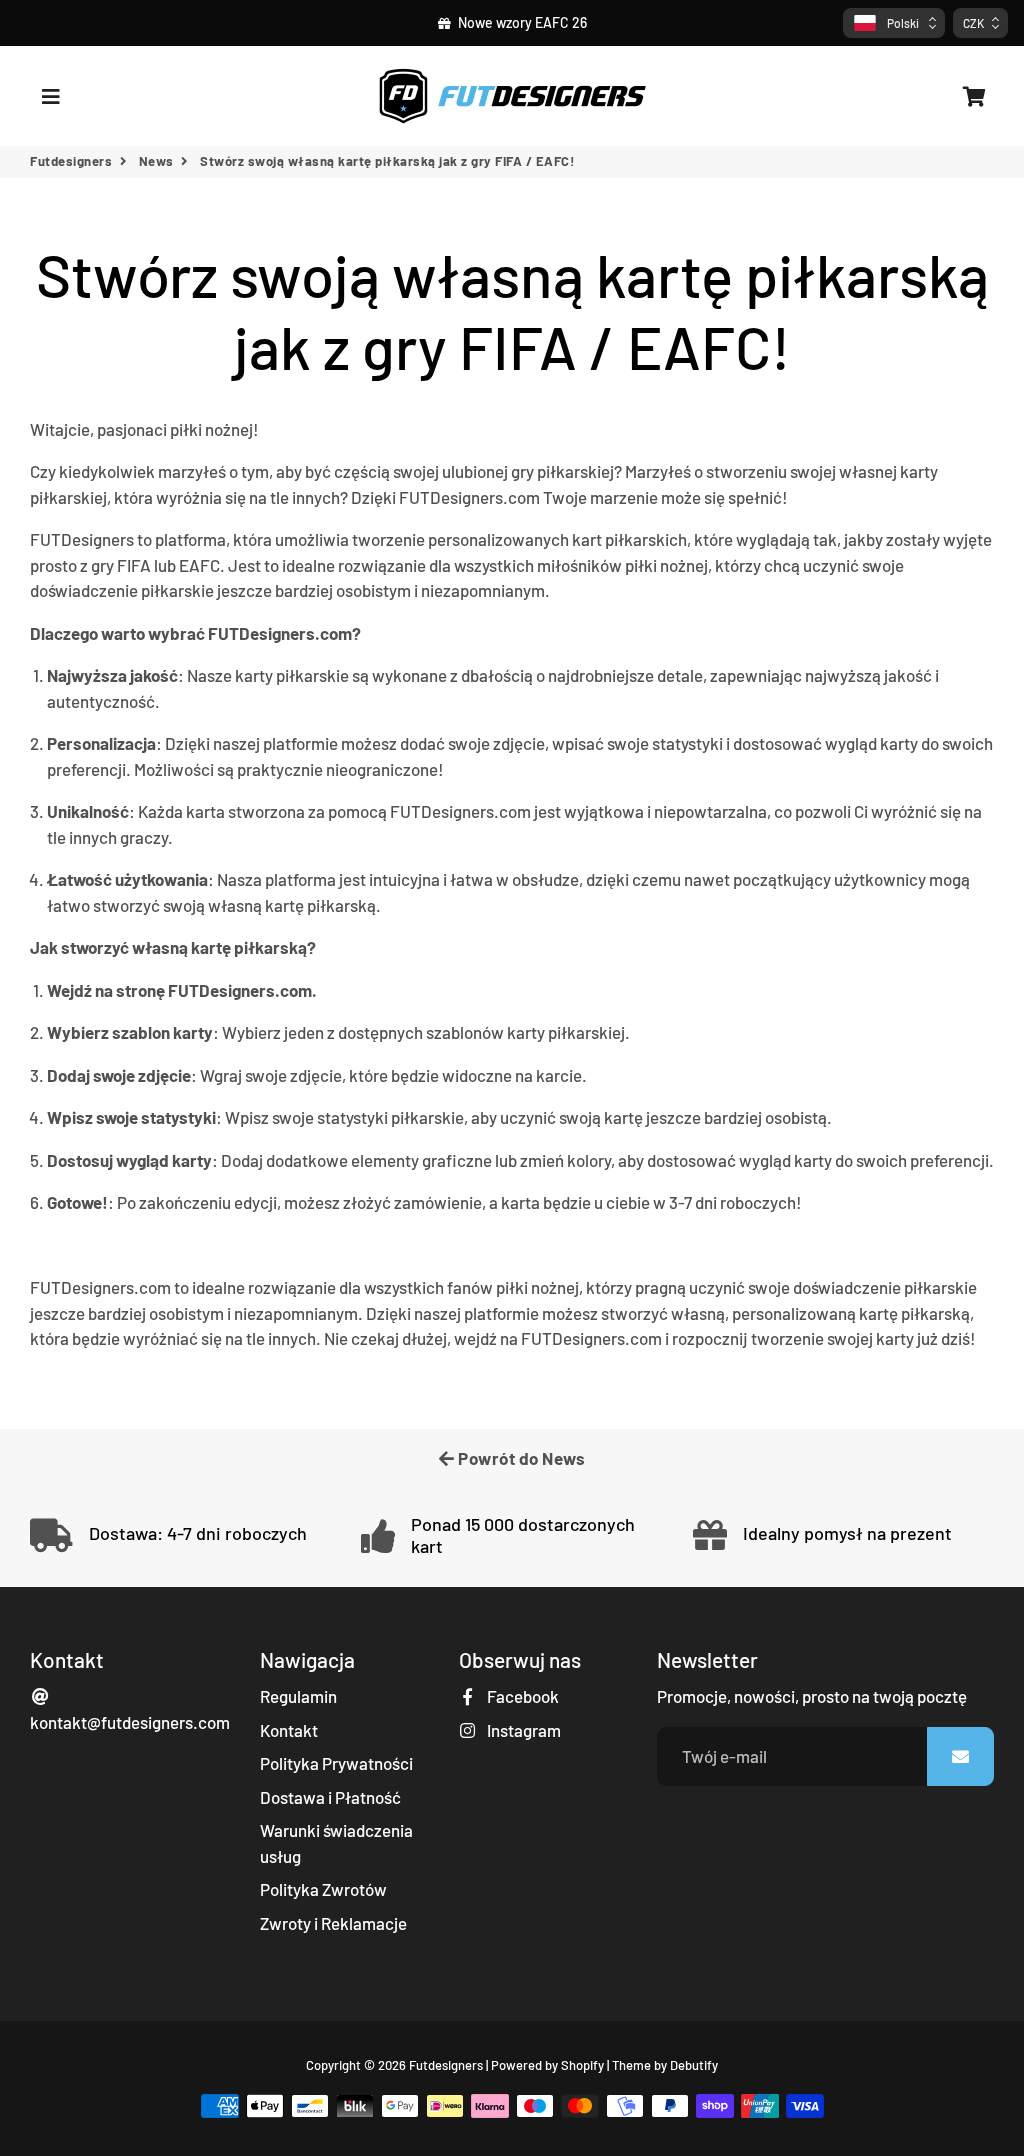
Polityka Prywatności (336, 1763)
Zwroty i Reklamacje (333, 1923)
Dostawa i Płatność (330, 1797)
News (156, 161)
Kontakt (289, 1730)
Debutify (694, 2065)
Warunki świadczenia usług (336, 1843)
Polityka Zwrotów (323, 1889)
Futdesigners (71, 161)
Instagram (522, 1730)
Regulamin (298, 1696)
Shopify (582, 2065)
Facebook (521, 1696)
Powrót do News (520, 1458)
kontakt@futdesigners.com (130, 1722)
